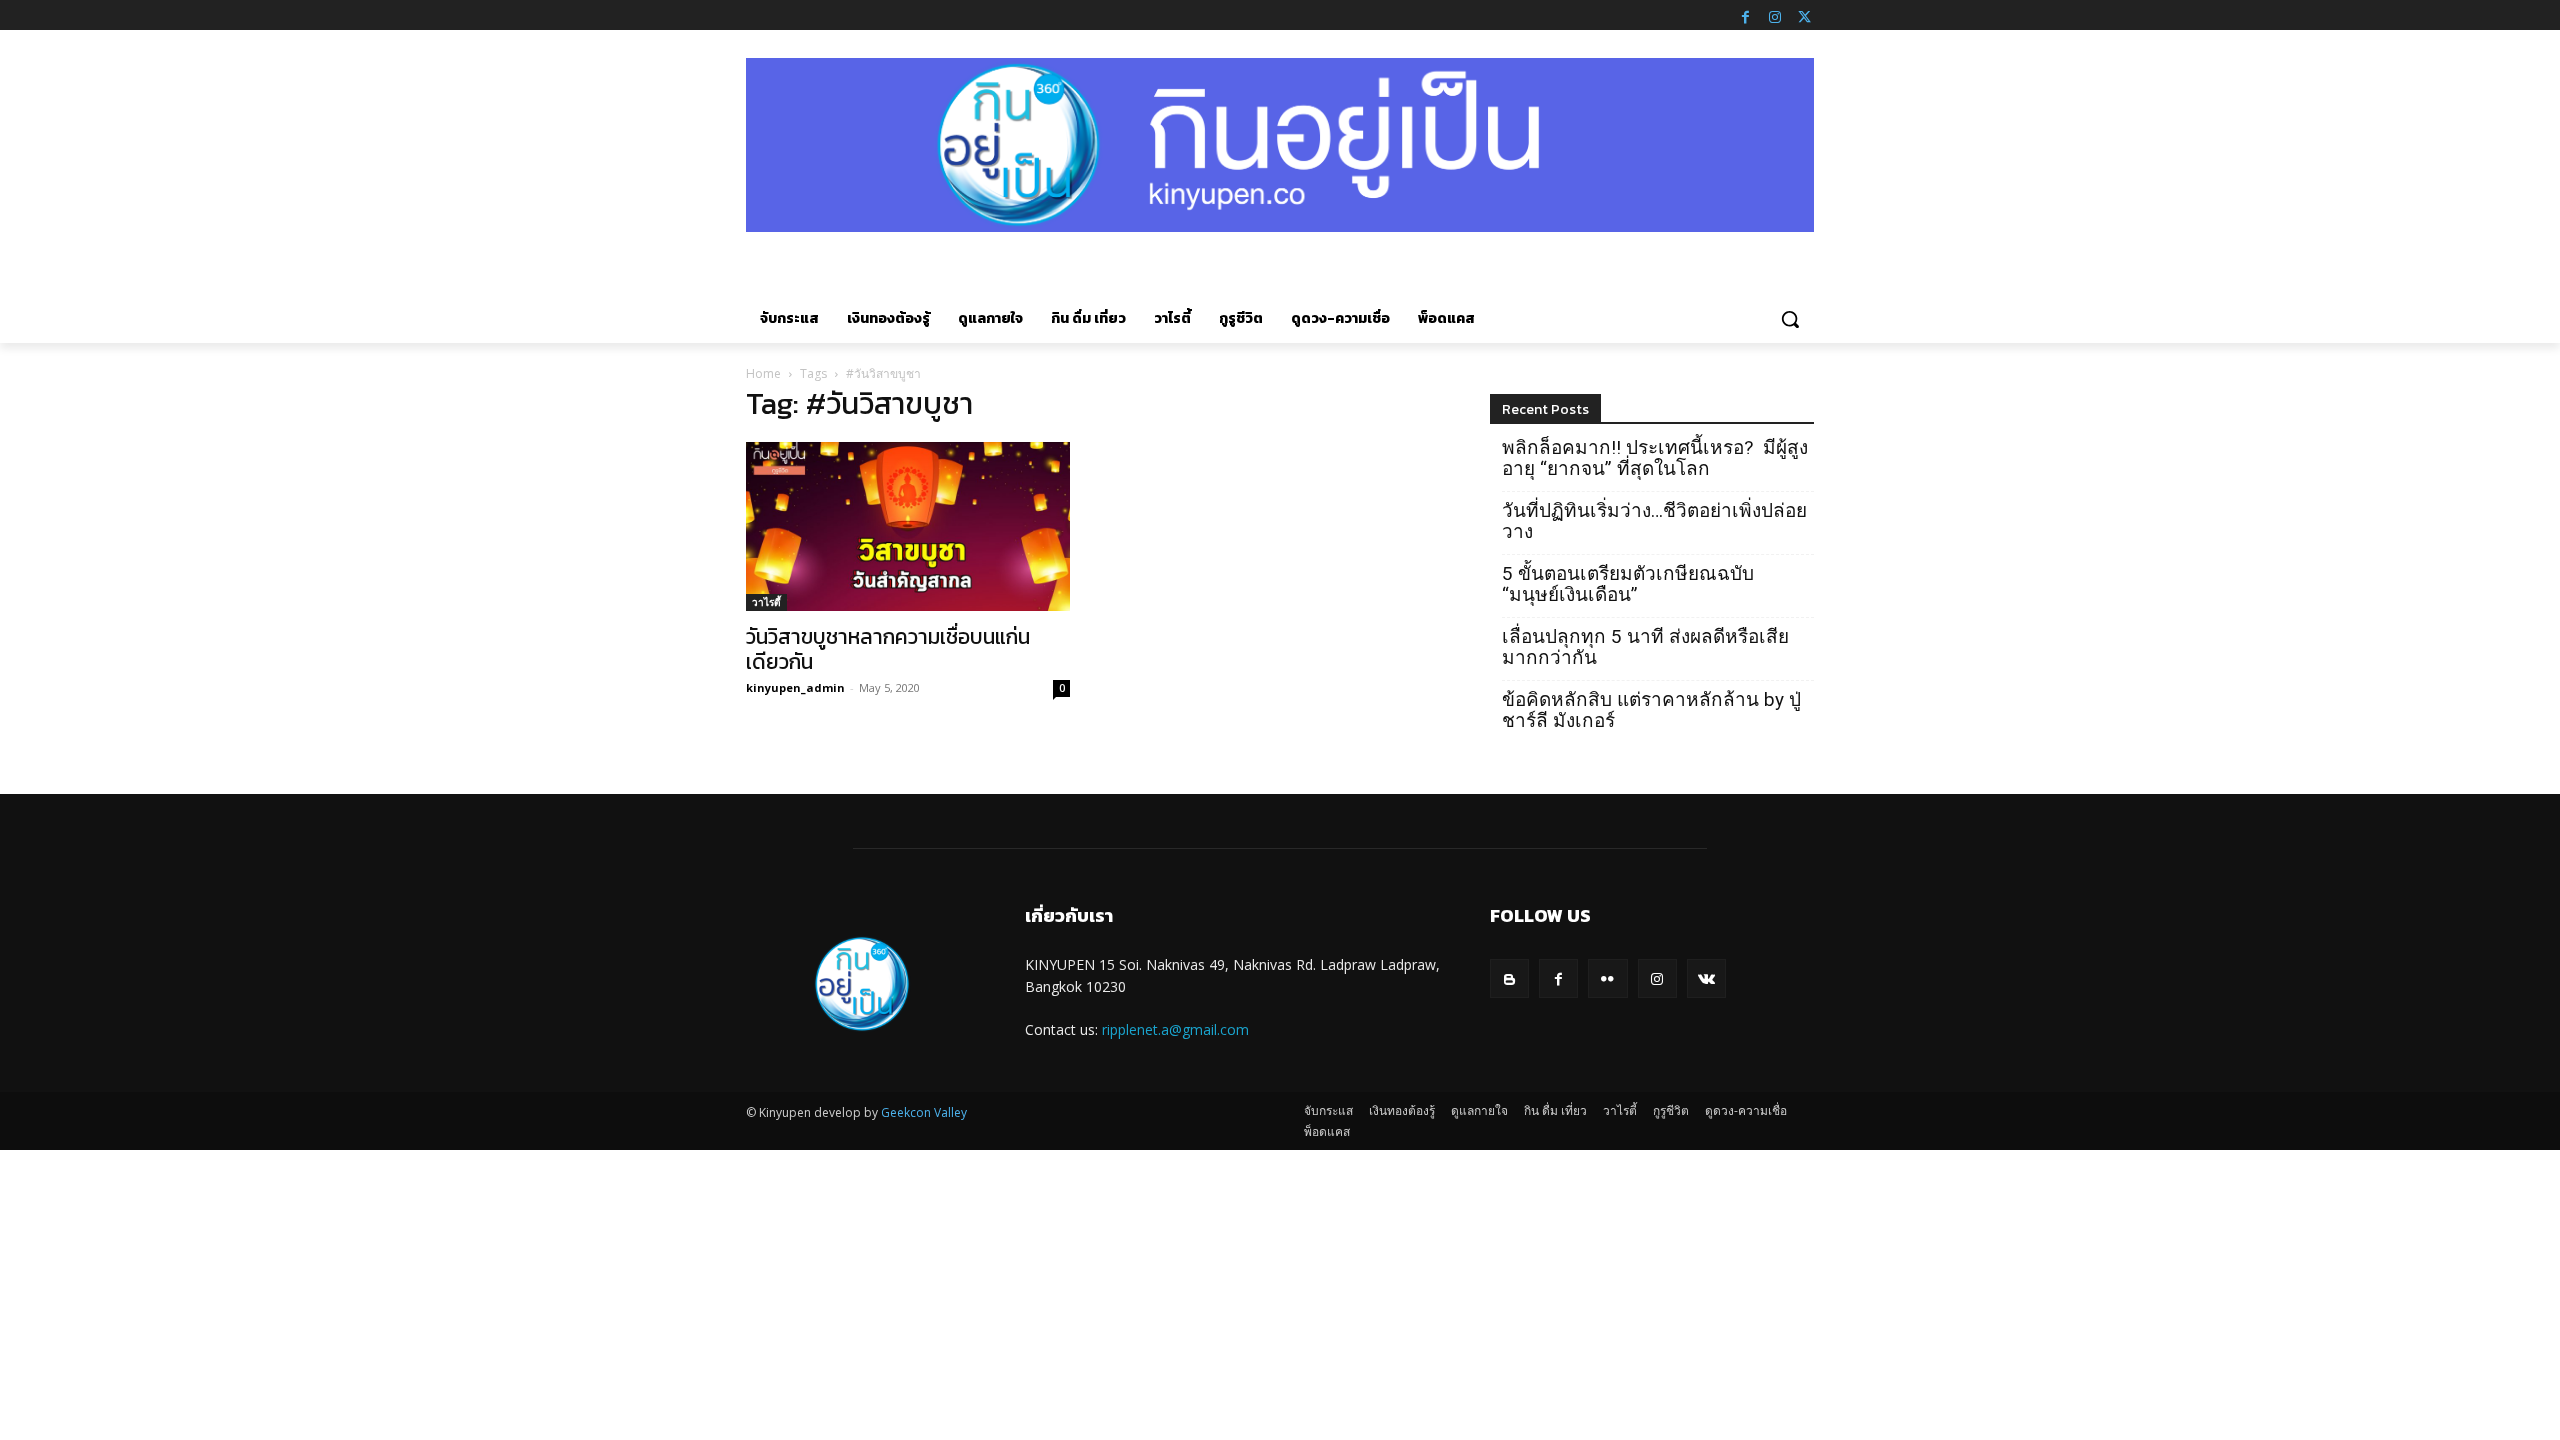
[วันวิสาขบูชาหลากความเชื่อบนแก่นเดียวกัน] (908, 527)
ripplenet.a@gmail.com (1175, 1029)
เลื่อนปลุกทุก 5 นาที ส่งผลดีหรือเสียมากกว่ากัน (1645, 647)
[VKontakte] (1706, 978)
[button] (1790, 319)
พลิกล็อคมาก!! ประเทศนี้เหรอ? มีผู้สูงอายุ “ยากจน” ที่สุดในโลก (1655, 458)
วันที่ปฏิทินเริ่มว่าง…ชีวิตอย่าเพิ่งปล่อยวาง (1654, 521)
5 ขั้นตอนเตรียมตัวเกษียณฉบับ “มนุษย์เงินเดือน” (1628, 584)
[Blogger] (1509, 978)
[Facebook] (1745, 15)
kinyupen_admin (795, 687)
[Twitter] (1804, 15)
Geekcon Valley (924, 1112)
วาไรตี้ (766, 602)
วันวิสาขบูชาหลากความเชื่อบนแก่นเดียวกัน (888, 649)
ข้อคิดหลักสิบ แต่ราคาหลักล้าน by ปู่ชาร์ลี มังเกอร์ (1651, 710)
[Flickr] (1607, 978)
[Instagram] (1775, 15)
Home (763, 373)
